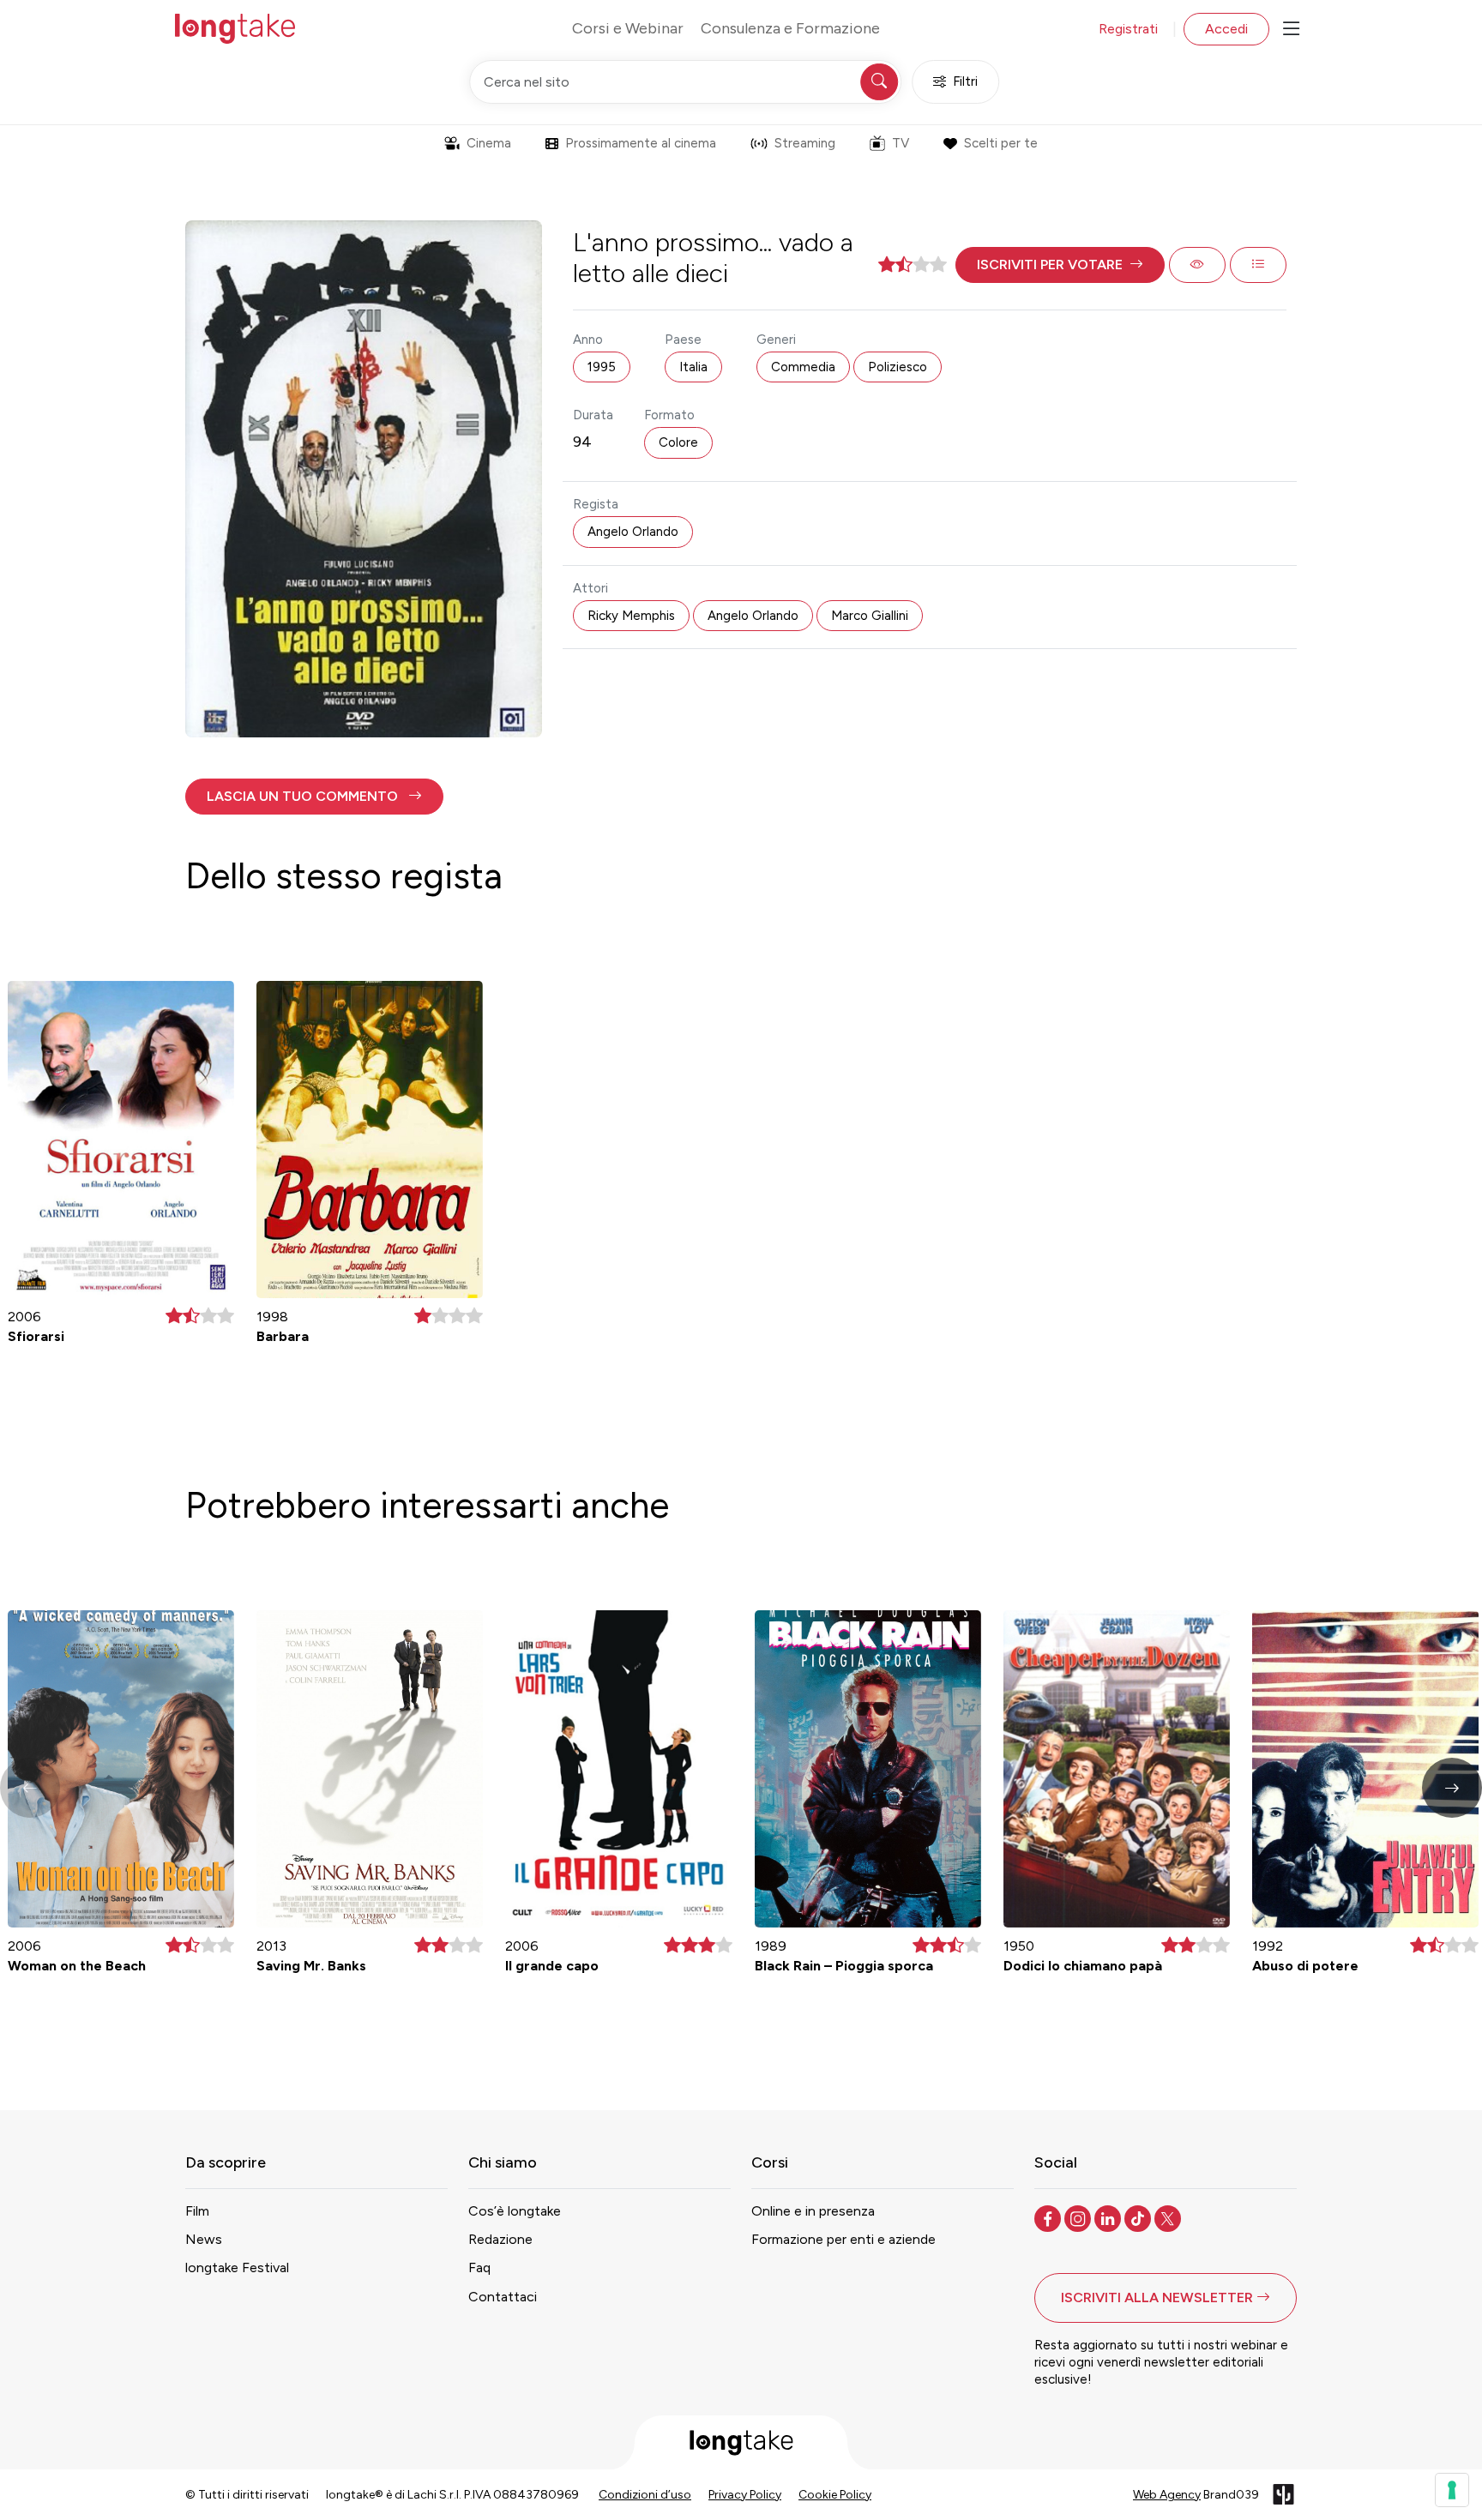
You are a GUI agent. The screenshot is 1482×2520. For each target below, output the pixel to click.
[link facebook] (1049, 2217)
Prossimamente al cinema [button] (641, 143)
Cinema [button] (489, 143)
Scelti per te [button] (1001, 143)
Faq (479, 2267)
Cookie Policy (835, 2495)
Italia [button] (693, 367)
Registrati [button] (1128, 29)
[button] (1060, 265)
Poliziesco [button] (898, 367)
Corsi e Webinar (628, 28)
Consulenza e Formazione (790, 28)
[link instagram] (1079, 2217)
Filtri (965, 81)
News (204, 2239)
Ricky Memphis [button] (631, 616)
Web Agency (1167, 2495)
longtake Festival (237, 2267)
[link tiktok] (1139, 2217)
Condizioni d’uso (645, 2495)
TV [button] (901, 143)
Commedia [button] (803, 367)
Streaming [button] (805, 143)
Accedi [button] (1226, 29)
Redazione (500, 2239)
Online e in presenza (813, 2211)
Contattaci (503, 2297)
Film (197, 2211)
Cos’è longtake (515, 2211)
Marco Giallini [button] (870, 616)
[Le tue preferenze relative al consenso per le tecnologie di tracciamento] (1452, 2490)
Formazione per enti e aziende (843, 2239)
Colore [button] (678, 442)
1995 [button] (602, 367)
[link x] (1169, 2217)
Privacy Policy (745, 2495)
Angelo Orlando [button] (633, 532)
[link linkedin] (1109, 2217)
